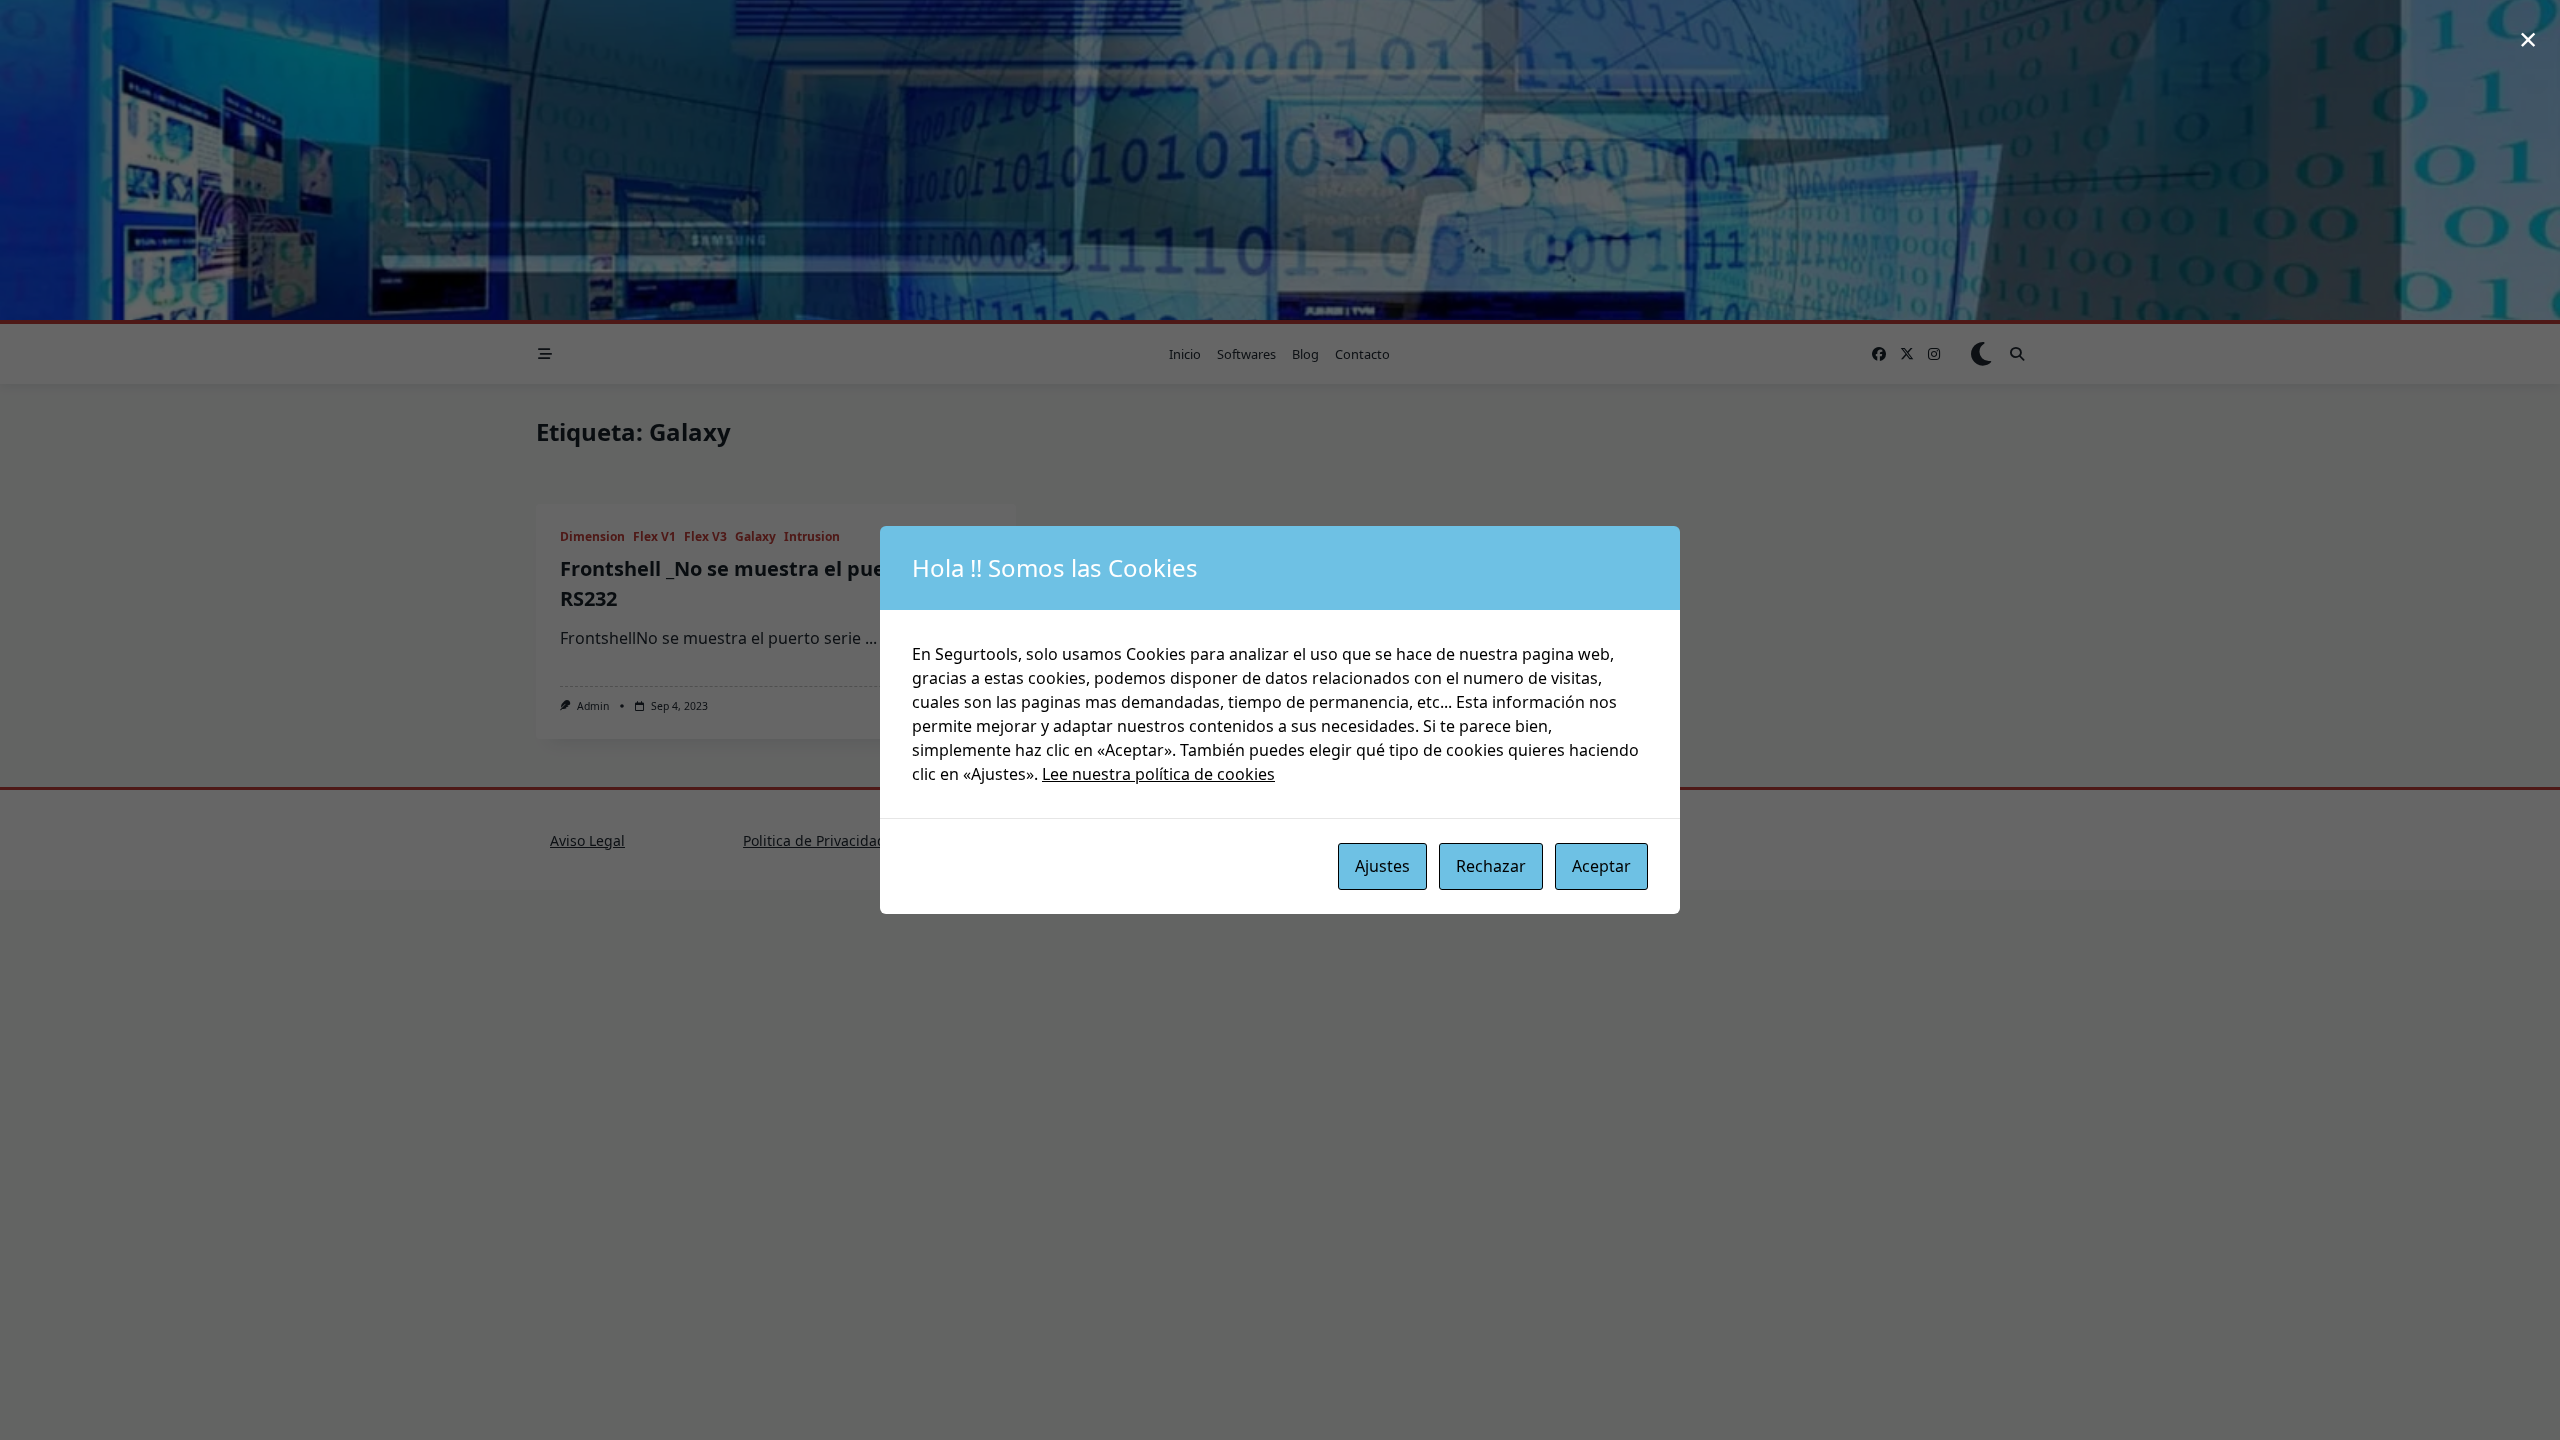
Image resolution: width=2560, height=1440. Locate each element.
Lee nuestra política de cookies (1158, 774)
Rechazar (1491, 866)
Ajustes (1382, 866)
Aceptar (1601, 866)
